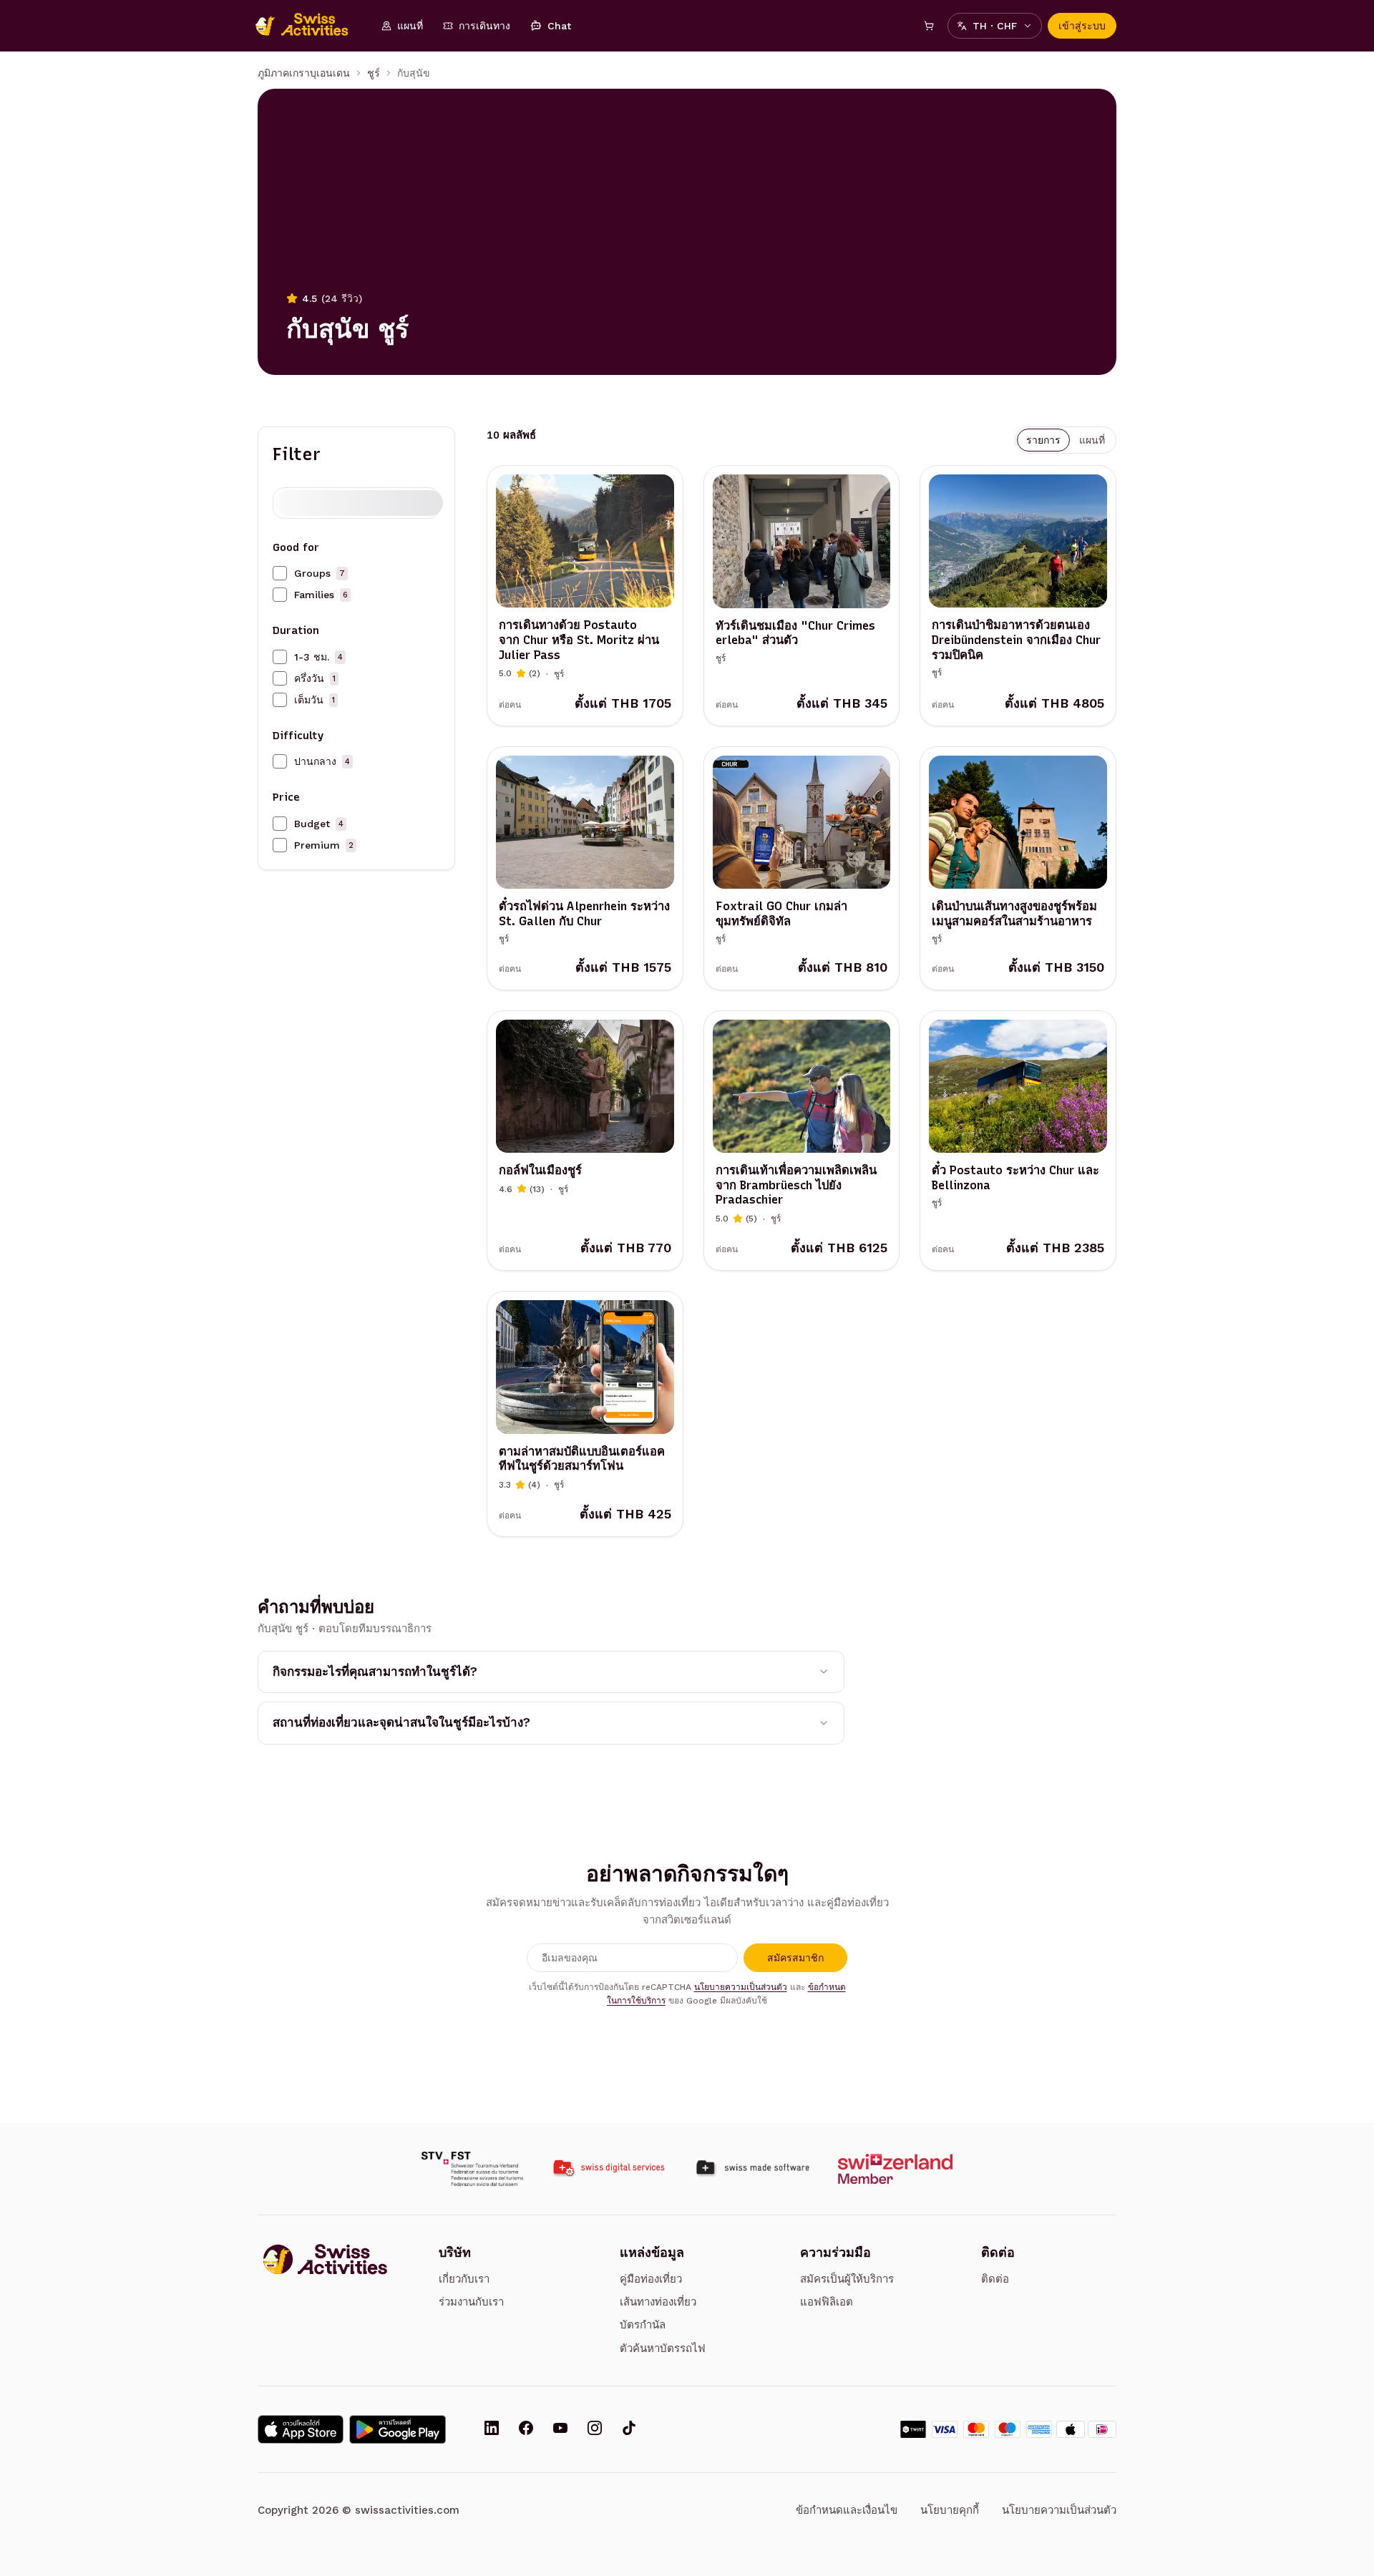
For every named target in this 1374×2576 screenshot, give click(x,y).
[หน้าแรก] (309, 26)
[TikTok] (629, 2429)
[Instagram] (595, 2429)
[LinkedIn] (492, 2429)
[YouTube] (560, 2429)
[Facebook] (526, 2429)
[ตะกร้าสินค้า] (929, 26)
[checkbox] (280, 573)
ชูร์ (374, 73)
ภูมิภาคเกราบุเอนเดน (304, 73)
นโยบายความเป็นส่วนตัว (741, 1987)
